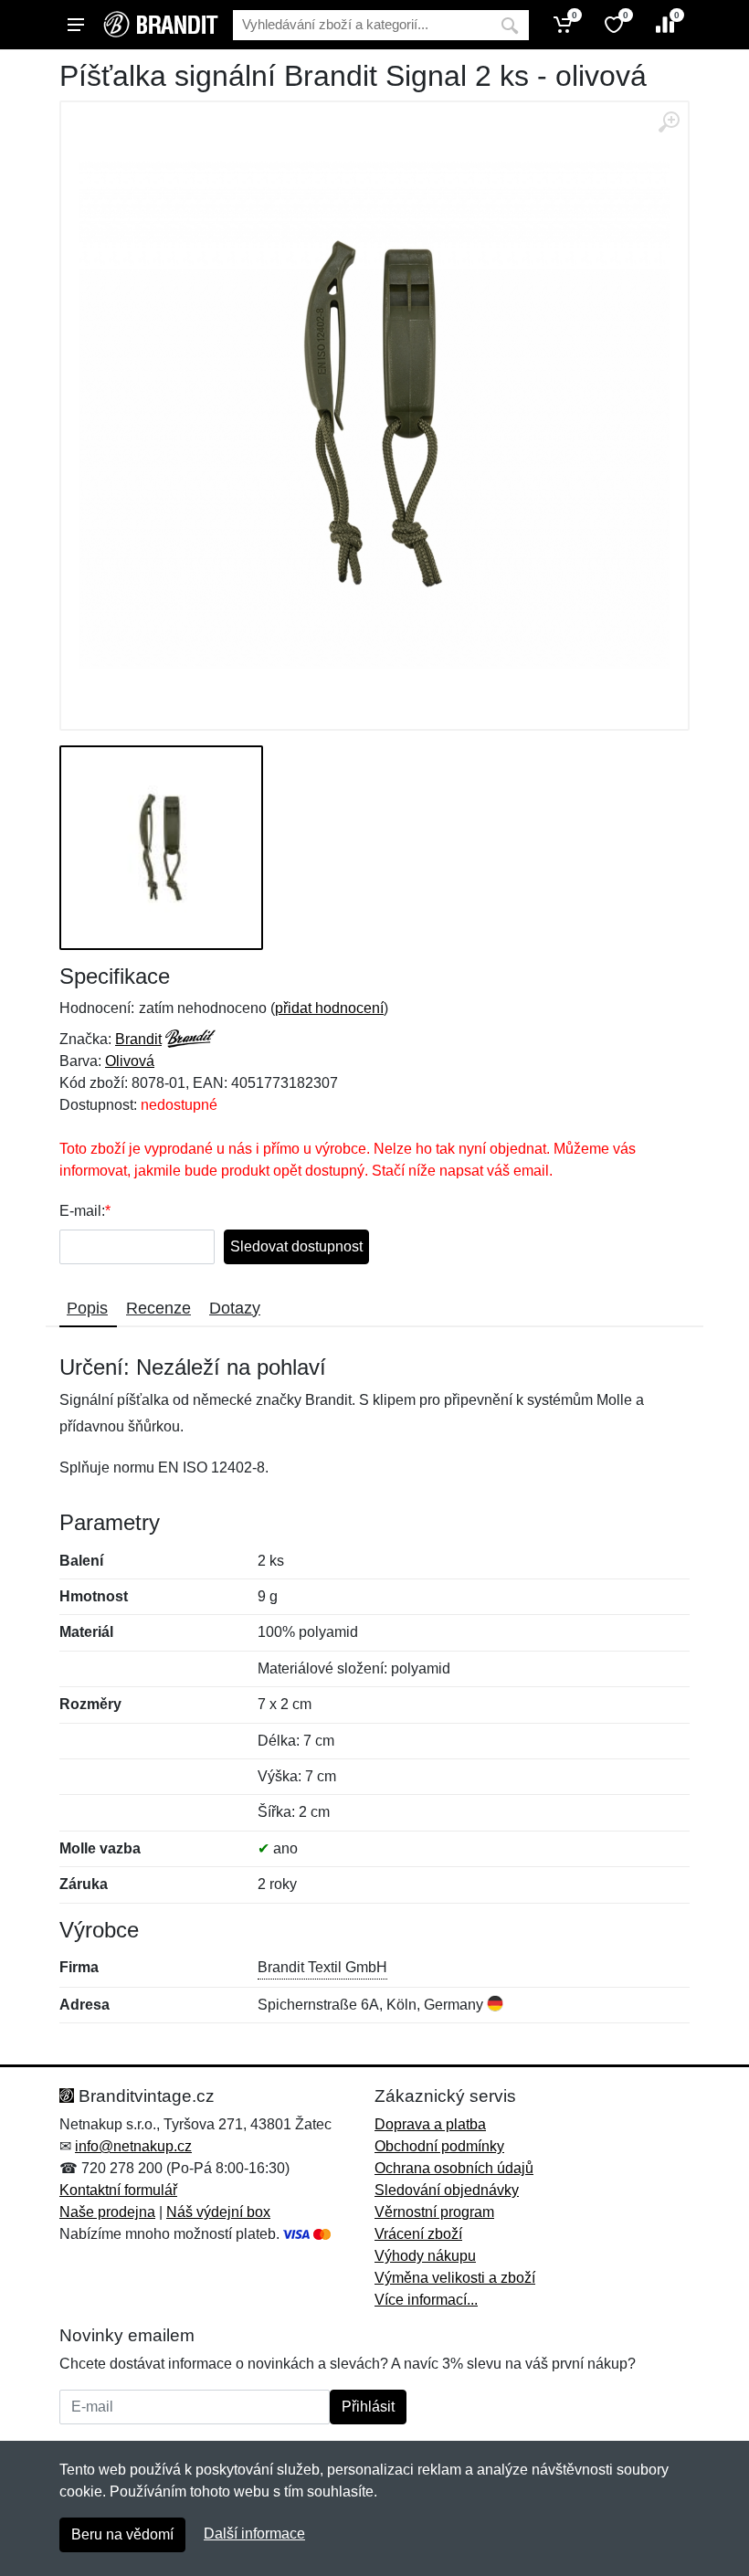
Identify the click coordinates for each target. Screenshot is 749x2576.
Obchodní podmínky (439, 2146)
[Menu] (76, 25)
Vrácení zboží (418, 2234)
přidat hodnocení (329, 1008)
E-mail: (82, 1211)
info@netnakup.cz (133, 2146)
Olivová (130, 1061)
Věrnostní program (434, 2212)
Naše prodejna (107, 2212)
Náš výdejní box (218, 2212)
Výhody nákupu (425, 2256)
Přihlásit (368, 2407)
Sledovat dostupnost (296, 1246)
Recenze (158, 1308)
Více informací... (426, 2300)
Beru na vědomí (122, 2534)
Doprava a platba (430, 2124)
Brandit (138, 1039)
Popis (87, 1308)
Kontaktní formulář (118, 2190)
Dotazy (235, 1308)
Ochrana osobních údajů (454, 2168)
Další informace (254, 2534)
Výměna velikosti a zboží (455, 2278)
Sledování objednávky (447, 2190)
